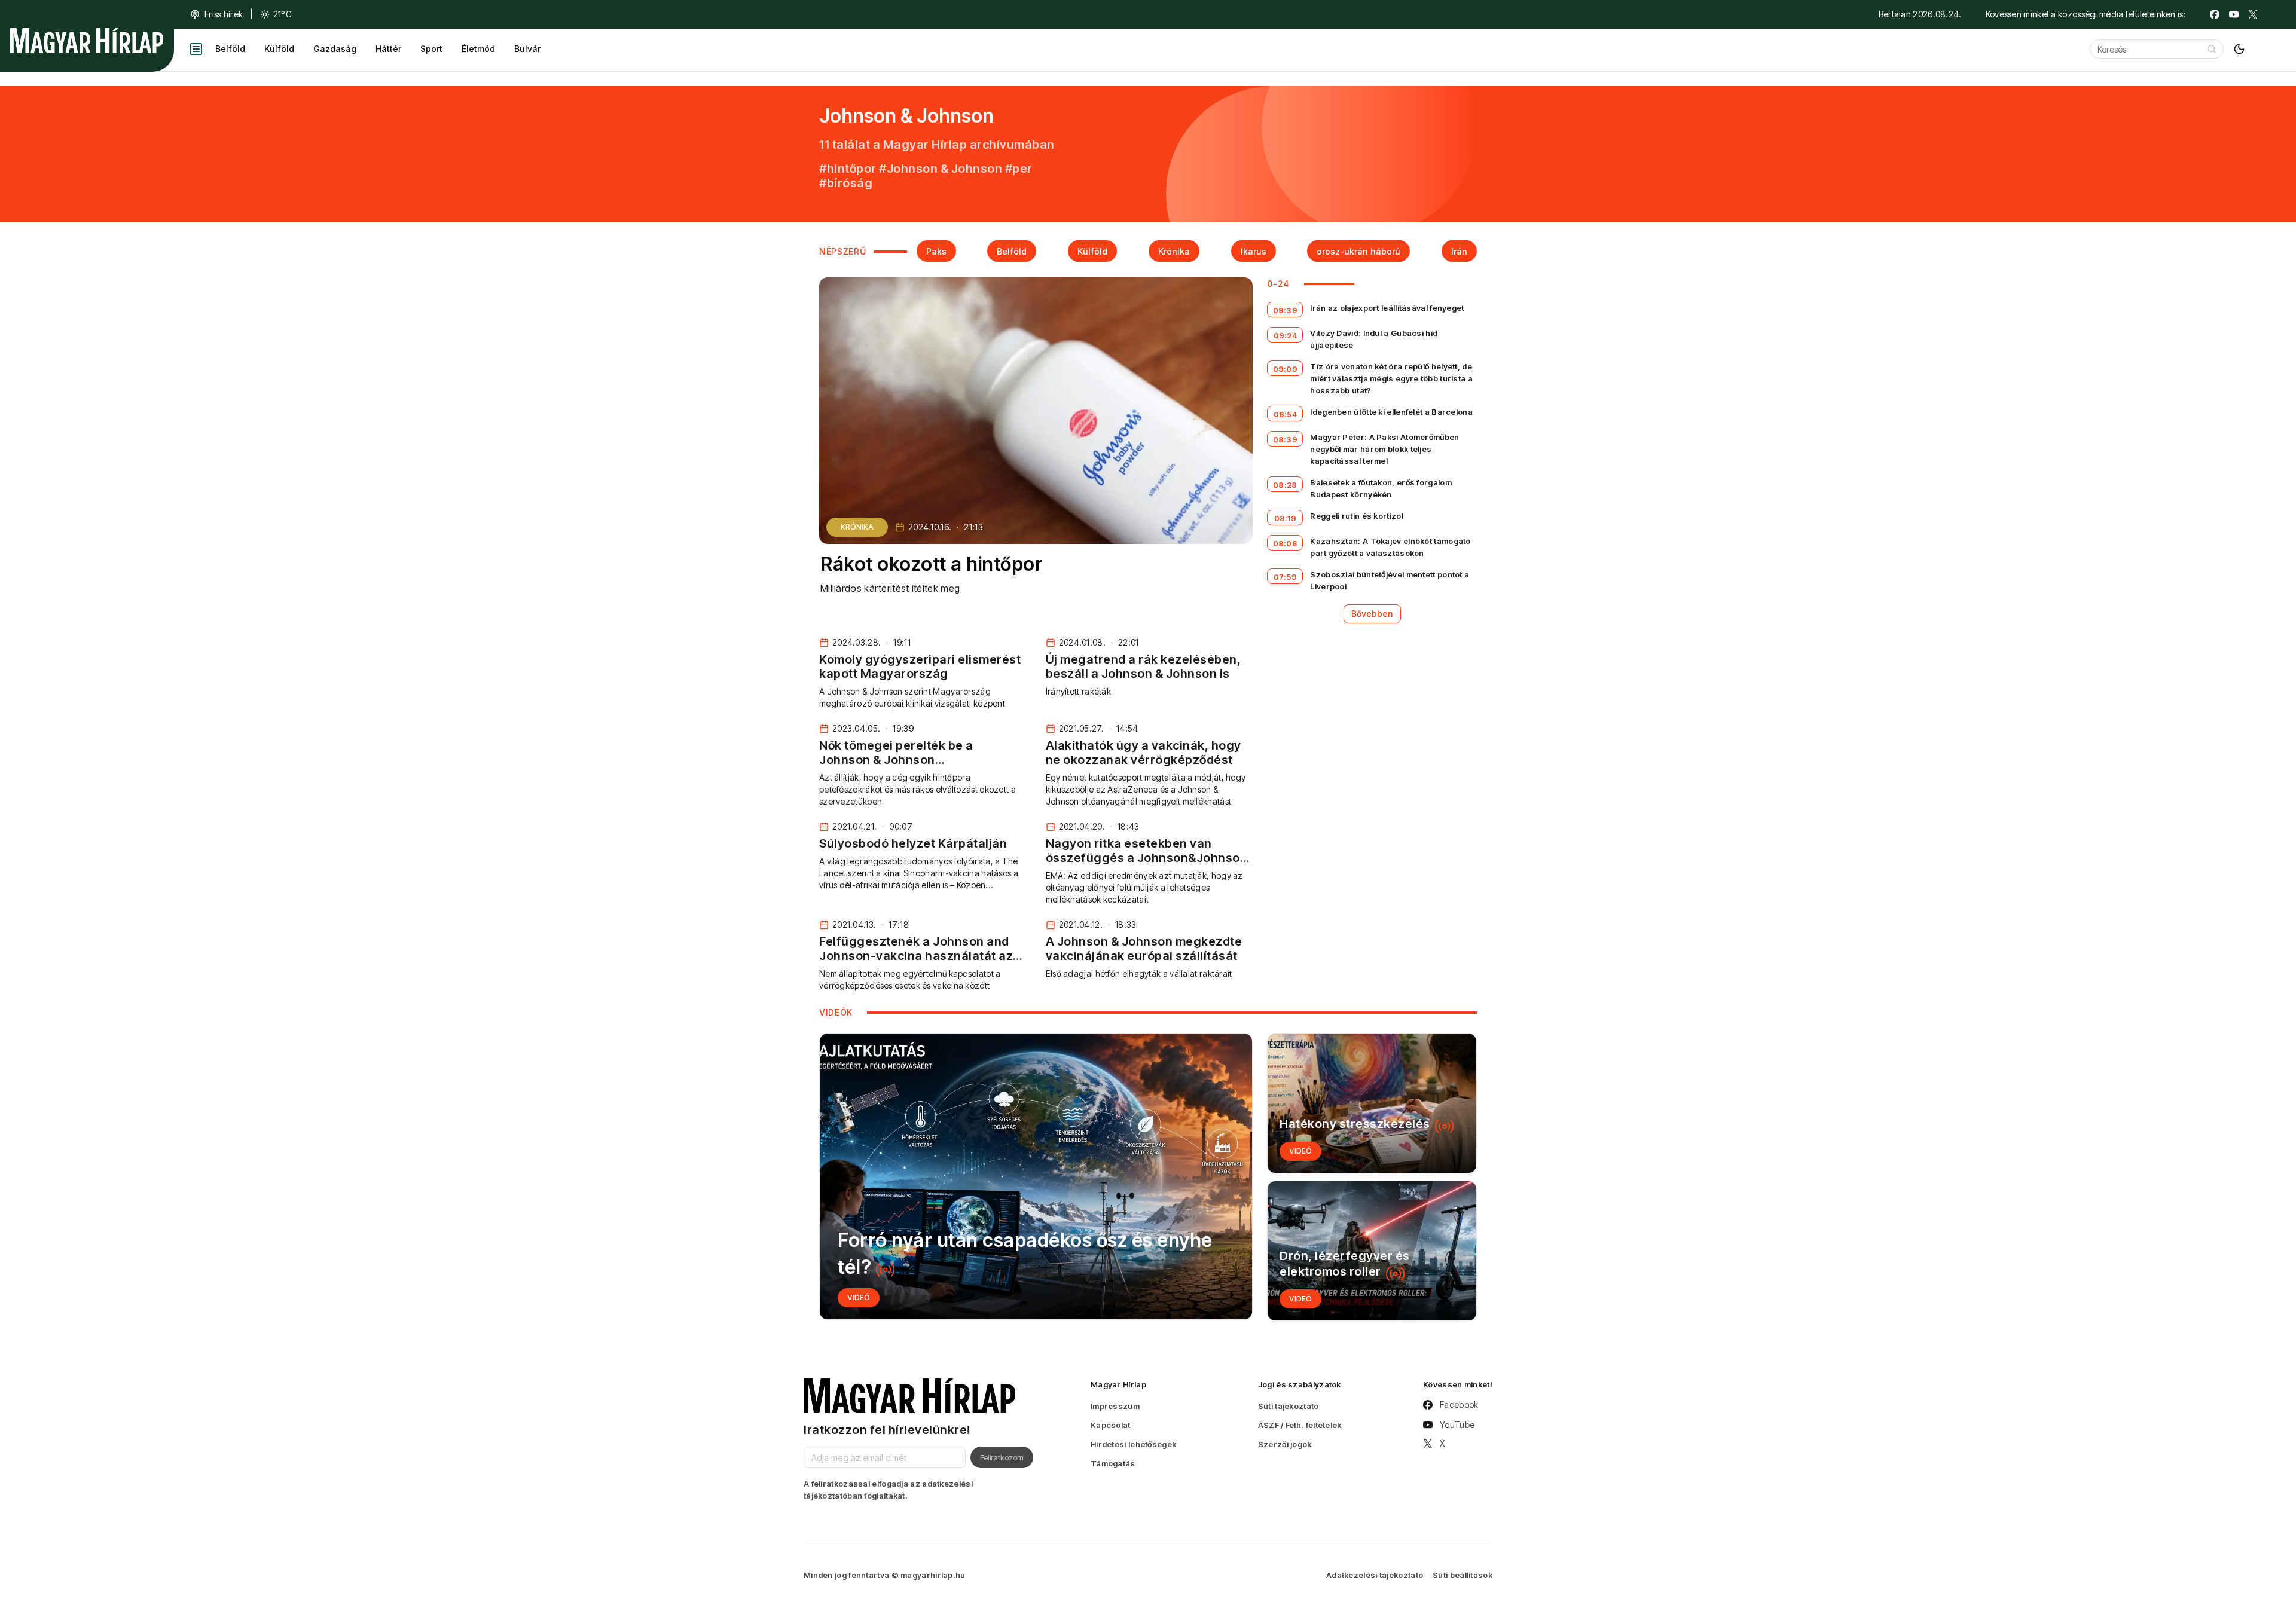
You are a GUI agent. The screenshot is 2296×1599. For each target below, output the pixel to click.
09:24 (1286, 335)
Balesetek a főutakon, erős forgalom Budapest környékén (1381, 488)
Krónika (1174, 251)
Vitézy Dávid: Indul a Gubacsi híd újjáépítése (1374, 339)
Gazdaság (335, 49)
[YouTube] (2234, 14)
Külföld (279, 49)
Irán (1459, 251)
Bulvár (527, 49)
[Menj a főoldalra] (87, 41)
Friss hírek (224, 14)
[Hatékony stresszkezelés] (1372, 1103)
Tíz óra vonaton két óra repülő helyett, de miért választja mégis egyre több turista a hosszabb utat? (1391, 378)
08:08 (1286, 543)
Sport (431, 49)
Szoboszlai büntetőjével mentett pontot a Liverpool (1390, 580)
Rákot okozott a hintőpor (932, 564)
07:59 (1286, 577)
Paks (936, 251)
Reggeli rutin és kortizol (1357, 516)
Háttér (388, 49)
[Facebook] (2215, 14)
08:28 (1285, 485)
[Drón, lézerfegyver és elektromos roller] (1372, 1251)
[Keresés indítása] (2212, 49)
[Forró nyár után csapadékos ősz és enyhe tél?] (1036, 1176)
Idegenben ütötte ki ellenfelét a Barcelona (1391, 412)
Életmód (478, 49)
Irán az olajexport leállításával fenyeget (1387, 308)
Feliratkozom (1002, 1457)
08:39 (1286, 439)
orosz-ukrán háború (1358, 251)
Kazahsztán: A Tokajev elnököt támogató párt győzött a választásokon (1390, 547)
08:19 (1286, 518)
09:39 (1286, 310)
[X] (2253, 14)
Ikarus (1254, 251)
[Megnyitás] (196, 49)
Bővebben (1372, 614)
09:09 (1286, 369)
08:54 (1286, 414)
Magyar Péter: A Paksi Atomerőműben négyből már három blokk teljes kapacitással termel (1384, 449)
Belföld (230, 49)
